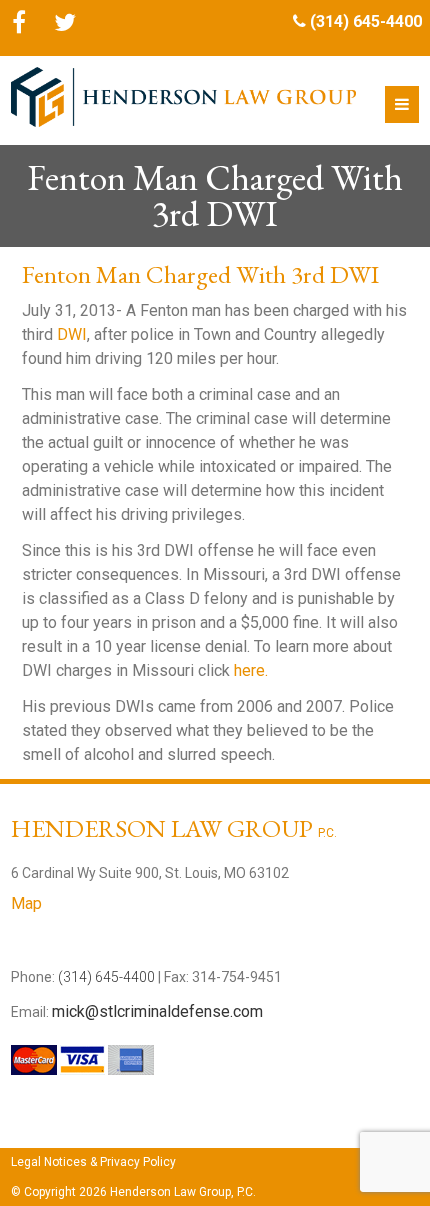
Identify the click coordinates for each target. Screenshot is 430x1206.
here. (251, 670)
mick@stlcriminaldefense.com (157, 1011)
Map (26, 903)
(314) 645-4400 (366, 21)
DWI (72, 334)
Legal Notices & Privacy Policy (93, 1162)
